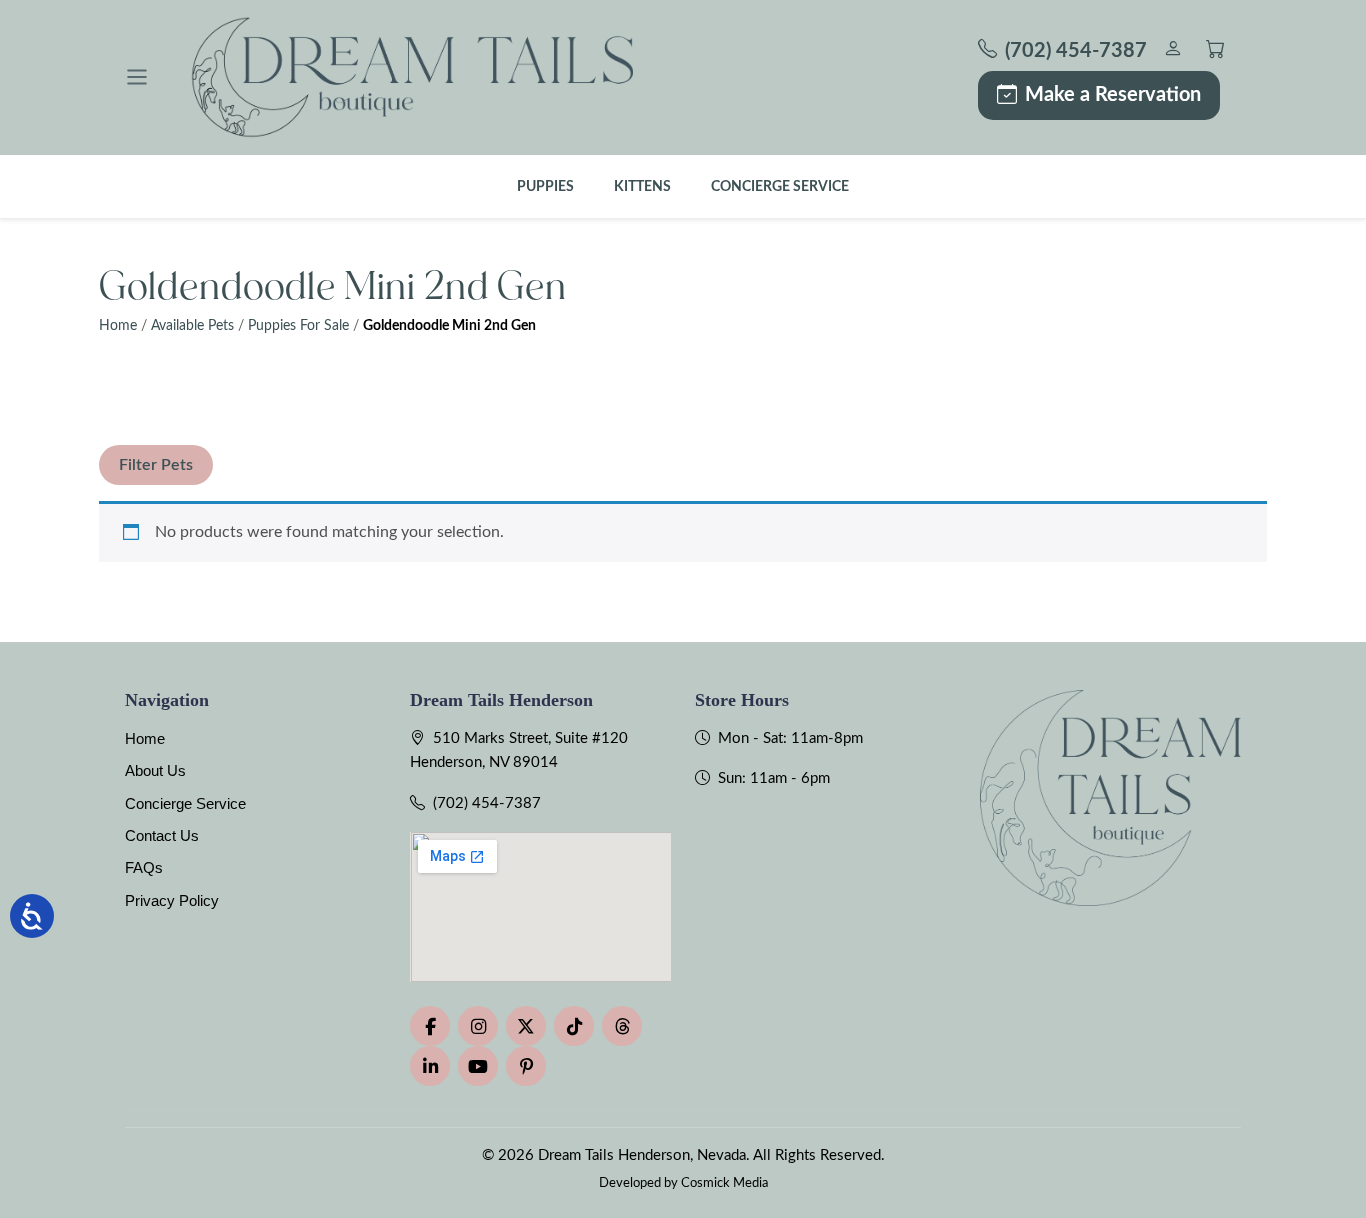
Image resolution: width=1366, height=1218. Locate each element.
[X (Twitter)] (526, 1026)
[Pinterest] (526, 1066)
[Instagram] (478, 1026)
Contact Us (162, 835)
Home (118, 326)
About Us (155, 770)
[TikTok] (574, 1026)
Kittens (642, 186)
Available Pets (192, 326)
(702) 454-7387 (487, 803)
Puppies (545, 186)
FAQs (144, 867)
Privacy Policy (172, 900)
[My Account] (1172, 51)
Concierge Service (780, 186)
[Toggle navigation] (137, 77)
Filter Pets (156, 465)
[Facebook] (430, 1026)
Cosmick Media (724, 1183)
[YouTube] (478, 1066)
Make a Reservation (1113, 95)
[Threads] (622, 1026)
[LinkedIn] (430, 1066)
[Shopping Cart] (1215, 51)
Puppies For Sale (298, 326)
